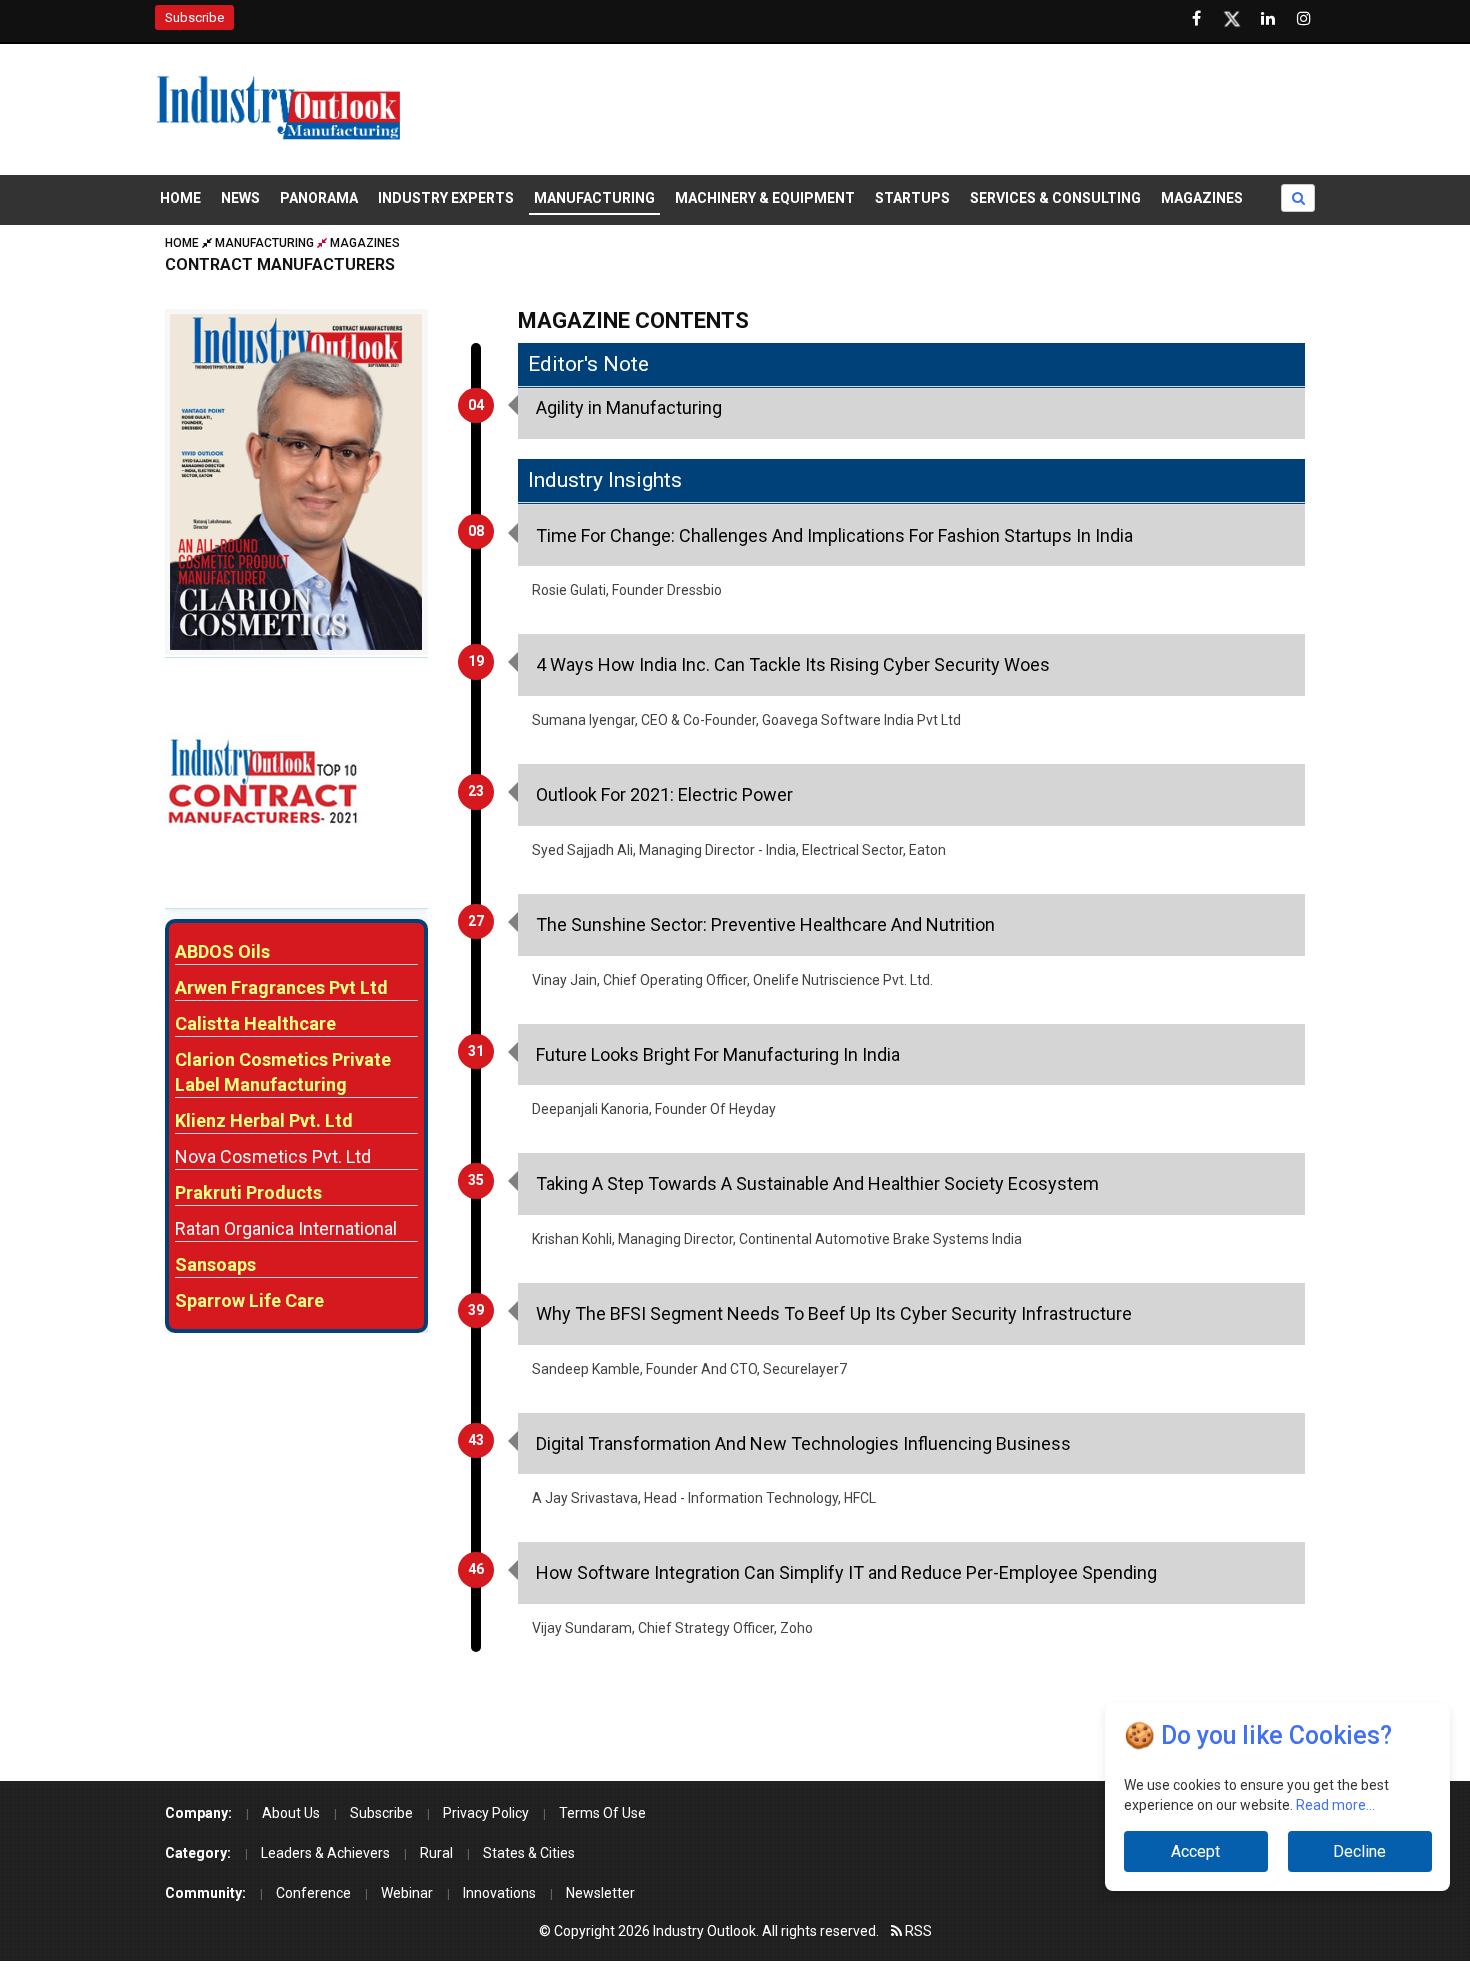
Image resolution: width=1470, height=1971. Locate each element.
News (240, 198)
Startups (912, 198)
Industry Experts (446, 198)
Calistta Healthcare (255, 1023)
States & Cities (529, 1853)
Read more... (1335, 1805)
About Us (291, 1813)
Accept (1195, 1851)
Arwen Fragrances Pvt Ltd (281, 987)
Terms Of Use (602, 1813)
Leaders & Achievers (325, 1853)
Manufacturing (594, 198)
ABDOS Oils (222, 951)
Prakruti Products (248, 1192)
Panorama (319, 198)
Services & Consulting (1055, 198)
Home (180, 198)
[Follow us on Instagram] (1304, 19)
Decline (1359, 1851)
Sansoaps (215, 1264)
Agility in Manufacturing (629, 407)
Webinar (407, 1893)
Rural (436, 1853)
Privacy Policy (486, 1813)
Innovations (499, 1893)
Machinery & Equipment (765, 198)
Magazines (1202, 198)
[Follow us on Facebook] (1196, 19)
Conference (313, 1893)
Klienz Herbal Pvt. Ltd (264, 1120)
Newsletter (600, 1893)
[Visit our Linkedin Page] (1268, 19)
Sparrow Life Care (249, 1300)
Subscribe (194, 17)
